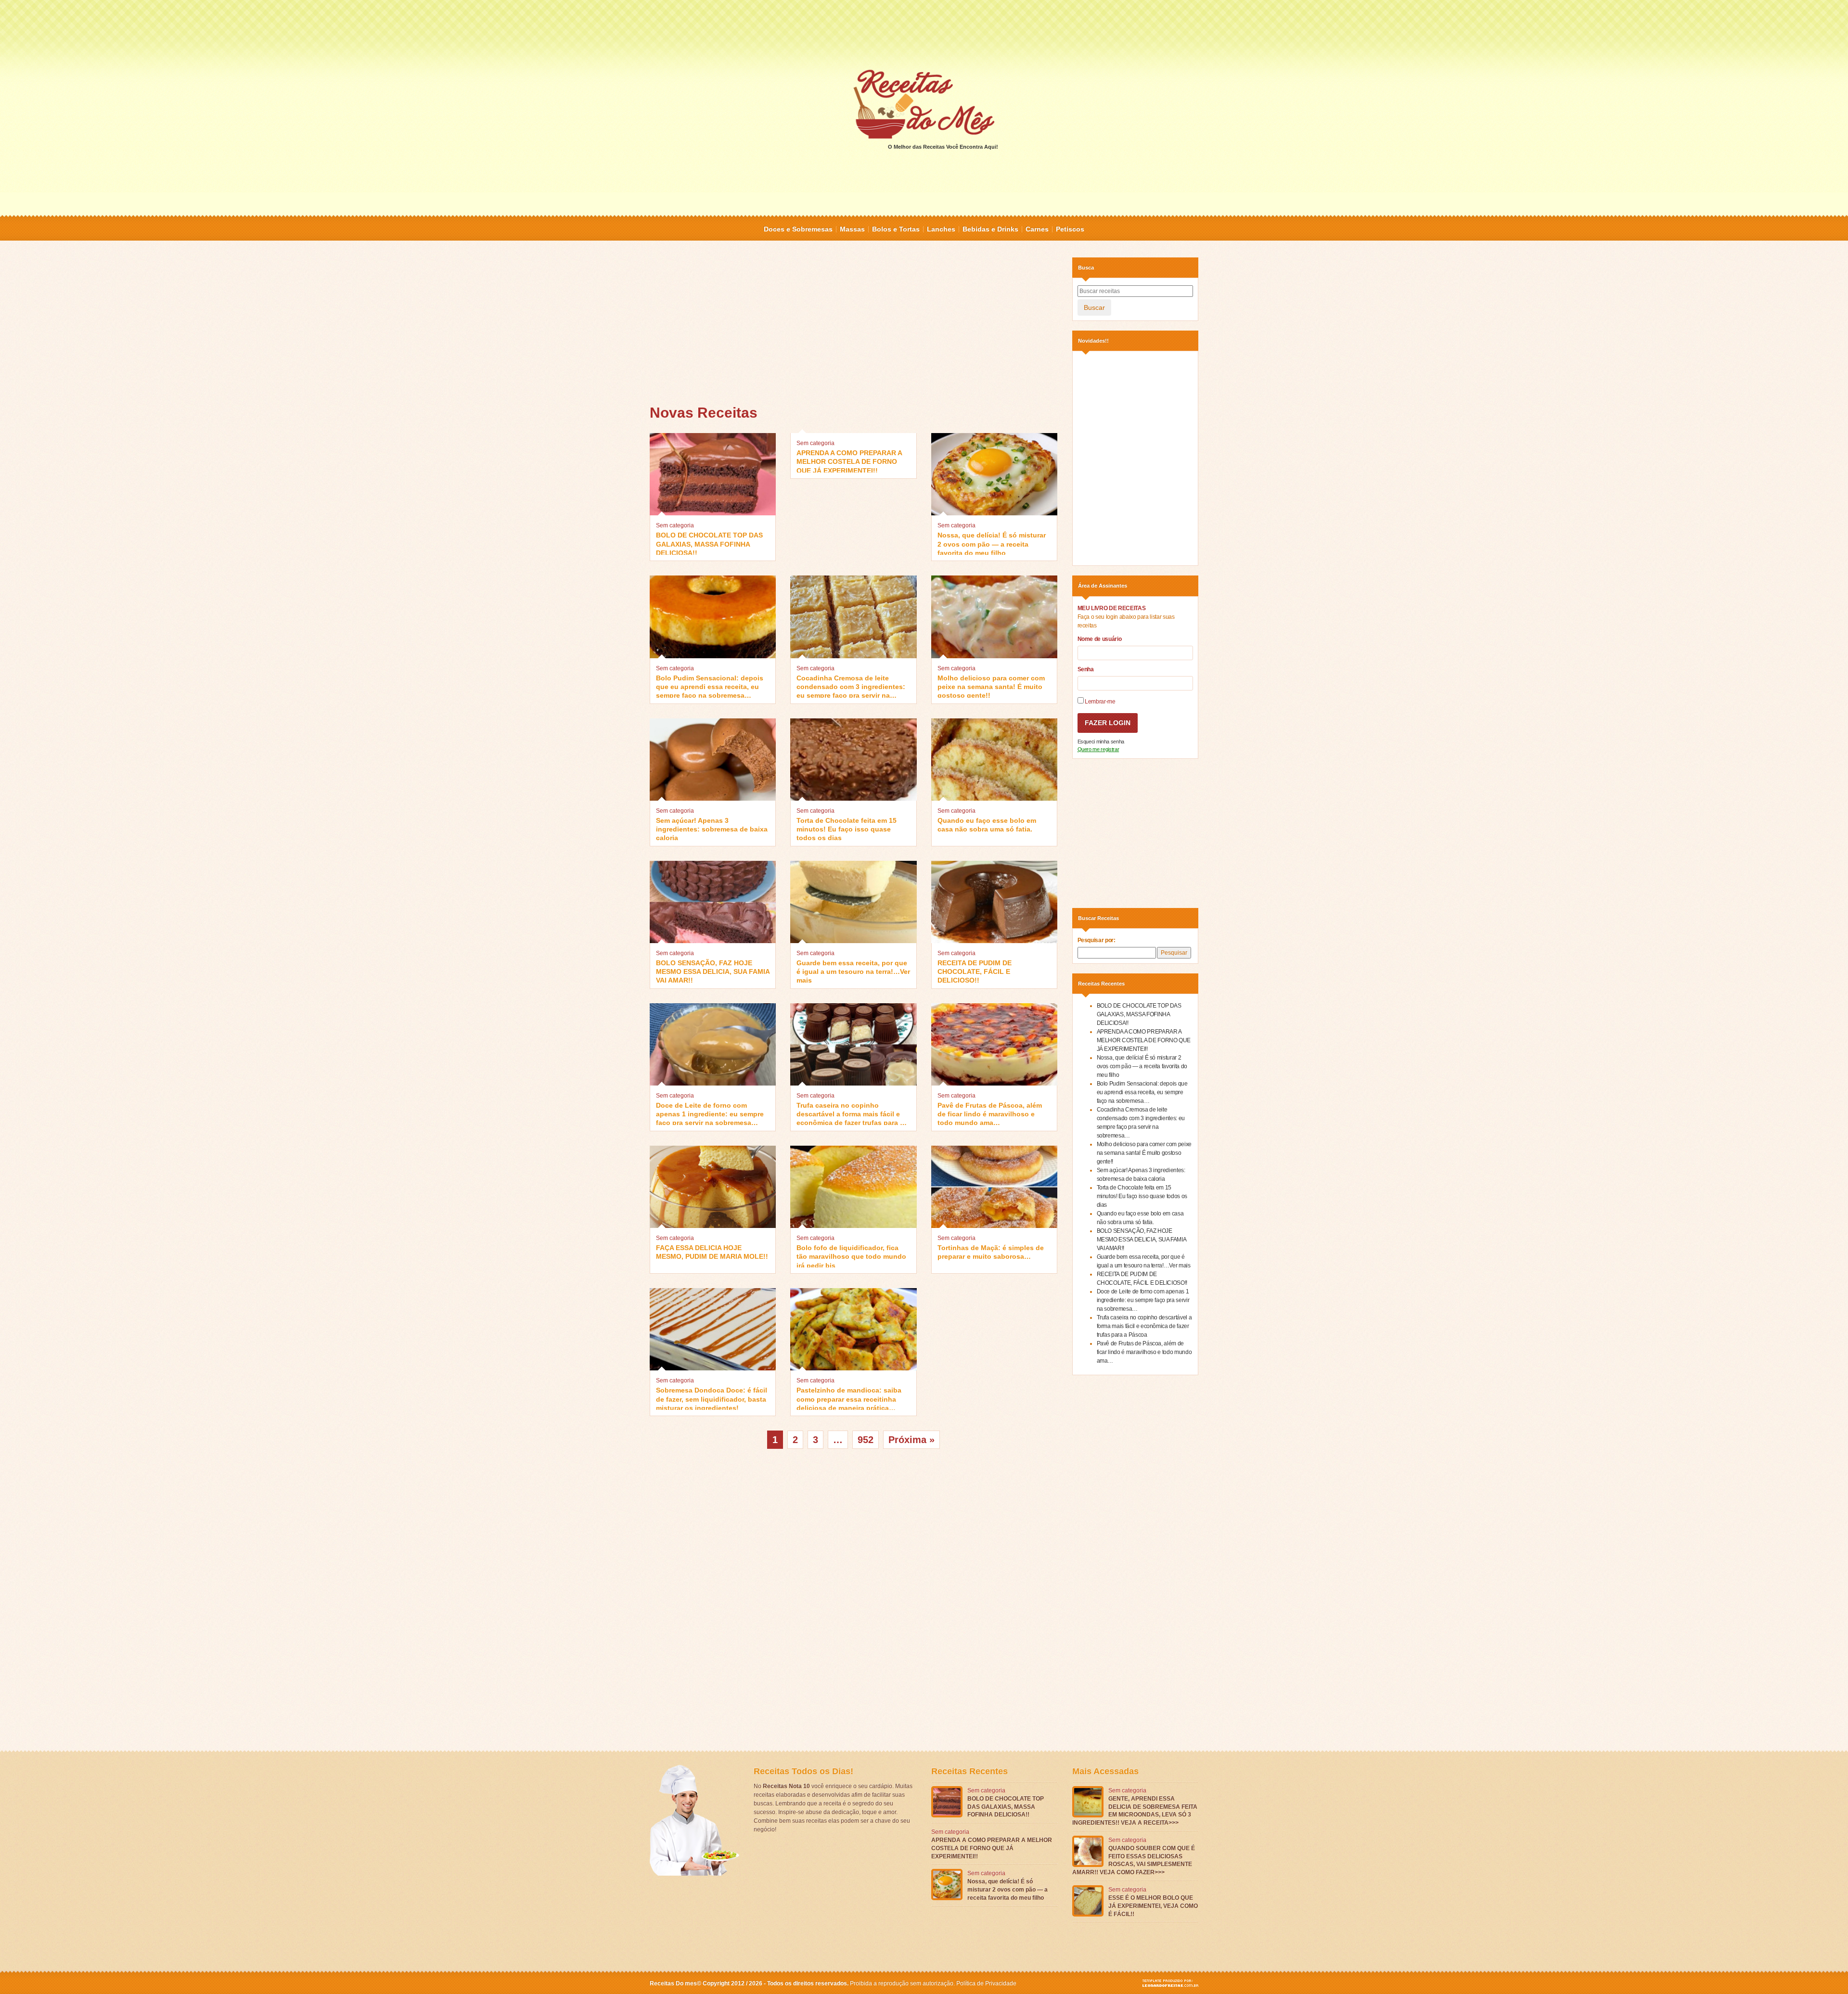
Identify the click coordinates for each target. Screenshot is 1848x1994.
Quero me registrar (1098, 749)
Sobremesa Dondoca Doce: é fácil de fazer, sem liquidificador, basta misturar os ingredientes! (712, 1398)
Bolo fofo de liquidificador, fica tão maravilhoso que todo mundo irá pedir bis (851, 1256)
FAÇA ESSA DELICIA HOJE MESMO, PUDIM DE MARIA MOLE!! (712, 1252)
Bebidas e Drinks (990, 229)
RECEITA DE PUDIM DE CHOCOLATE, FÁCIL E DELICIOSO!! (975, 971)
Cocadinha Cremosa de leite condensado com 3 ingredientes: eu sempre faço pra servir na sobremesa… (851, 686)
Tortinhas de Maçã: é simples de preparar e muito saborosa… (991, 1252)
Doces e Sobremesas (798, 229)
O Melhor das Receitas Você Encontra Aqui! (943, 147)
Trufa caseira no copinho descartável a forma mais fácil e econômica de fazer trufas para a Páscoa (850, 1113)
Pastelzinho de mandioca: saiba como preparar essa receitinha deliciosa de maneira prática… (849, 1398)
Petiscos (1070, 229)
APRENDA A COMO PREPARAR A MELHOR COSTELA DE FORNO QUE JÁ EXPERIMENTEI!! (849, 461)
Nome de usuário (1100, 639)
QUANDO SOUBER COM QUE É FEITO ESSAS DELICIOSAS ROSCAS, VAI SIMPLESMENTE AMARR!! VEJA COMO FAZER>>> (1134, 1860)
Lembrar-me (1100, 702)
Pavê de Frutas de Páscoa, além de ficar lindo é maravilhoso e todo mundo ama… (990, 1113)
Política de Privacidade (986, 1983)
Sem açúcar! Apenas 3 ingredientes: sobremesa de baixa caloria (712, 828)
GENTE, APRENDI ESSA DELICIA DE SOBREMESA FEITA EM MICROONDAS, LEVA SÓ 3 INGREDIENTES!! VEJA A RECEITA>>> (1135, 1811)
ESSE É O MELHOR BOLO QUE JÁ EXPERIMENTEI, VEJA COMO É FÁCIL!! (1153, 1906)
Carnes (1037, 229)
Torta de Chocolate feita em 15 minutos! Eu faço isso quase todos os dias (847, 828)
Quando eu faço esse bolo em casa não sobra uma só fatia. (987, 825)
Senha (1086, 669)
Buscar (1094, 307)
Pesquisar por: (1097, 940)
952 (866, 1440)
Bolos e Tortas (896, 229)
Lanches (941, 229)
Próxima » (911, 1440)
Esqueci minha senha (1101, 741)
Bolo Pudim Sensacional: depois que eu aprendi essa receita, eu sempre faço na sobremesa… (710, 686)
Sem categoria (675, 525)
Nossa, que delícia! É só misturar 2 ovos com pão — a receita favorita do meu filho (992, 543)
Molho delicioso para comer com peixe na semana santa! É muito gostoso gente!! (991, 686)
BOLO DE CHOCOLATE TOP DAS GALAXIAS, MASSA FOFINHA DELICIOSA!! (709, 543)
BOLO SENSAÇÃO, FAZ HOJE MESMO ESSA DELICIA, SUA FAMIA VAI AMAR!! (713, 971)
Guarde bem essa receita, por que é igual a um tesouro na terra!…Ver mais (853, 971)
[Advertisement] (924, 34)
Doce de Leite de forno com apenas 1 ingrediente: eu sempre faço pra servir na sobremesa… (710, 1113)
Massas (852, 229)
